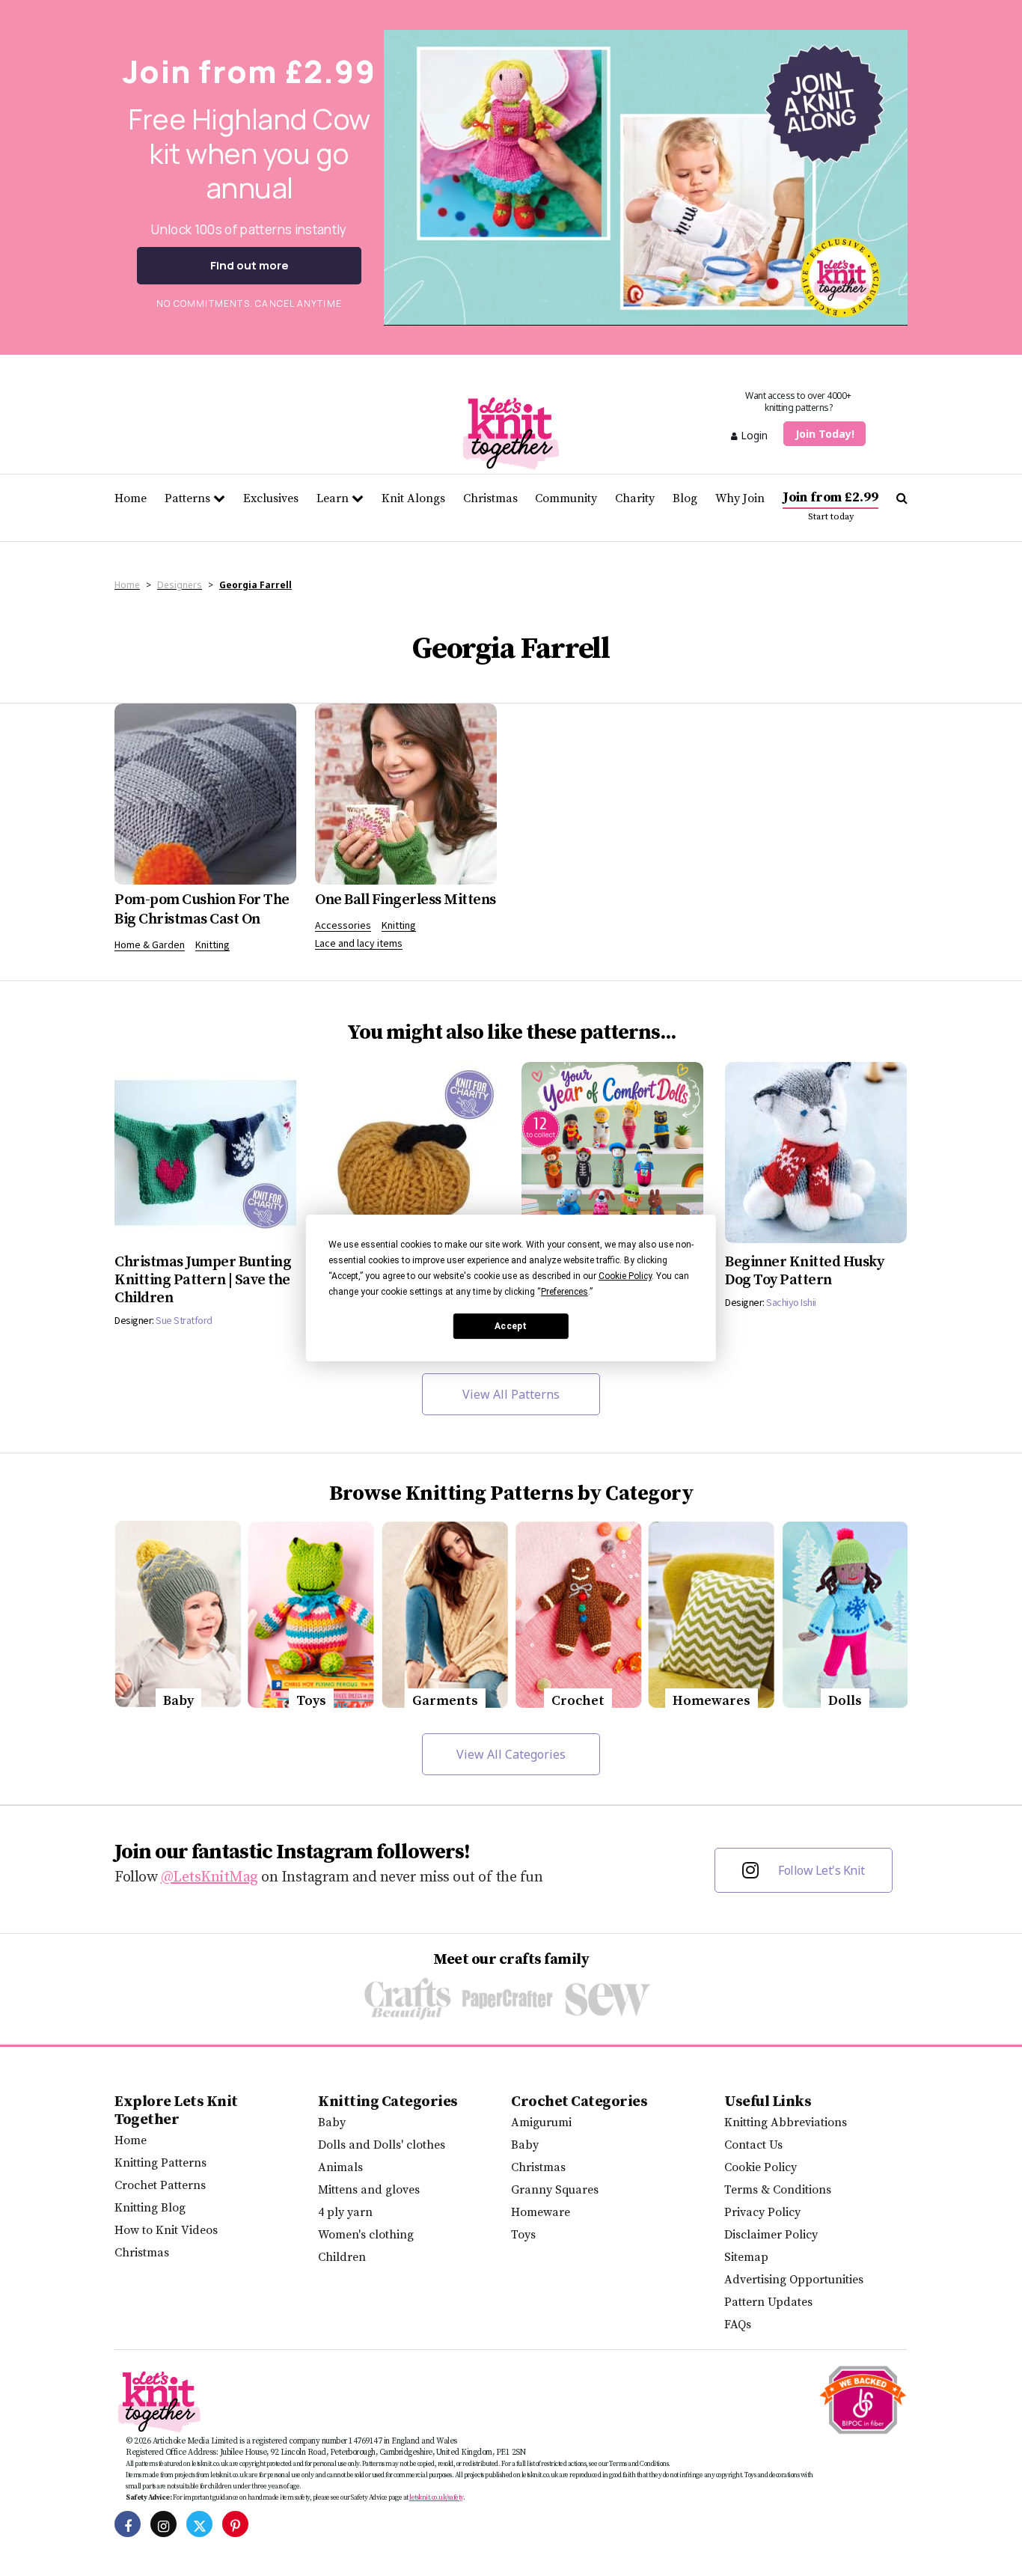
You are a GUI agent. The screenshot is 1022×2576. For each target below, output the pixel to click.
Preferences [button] (564, 1292)
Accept (511, 1326)
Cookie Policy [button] (625, 1276)
